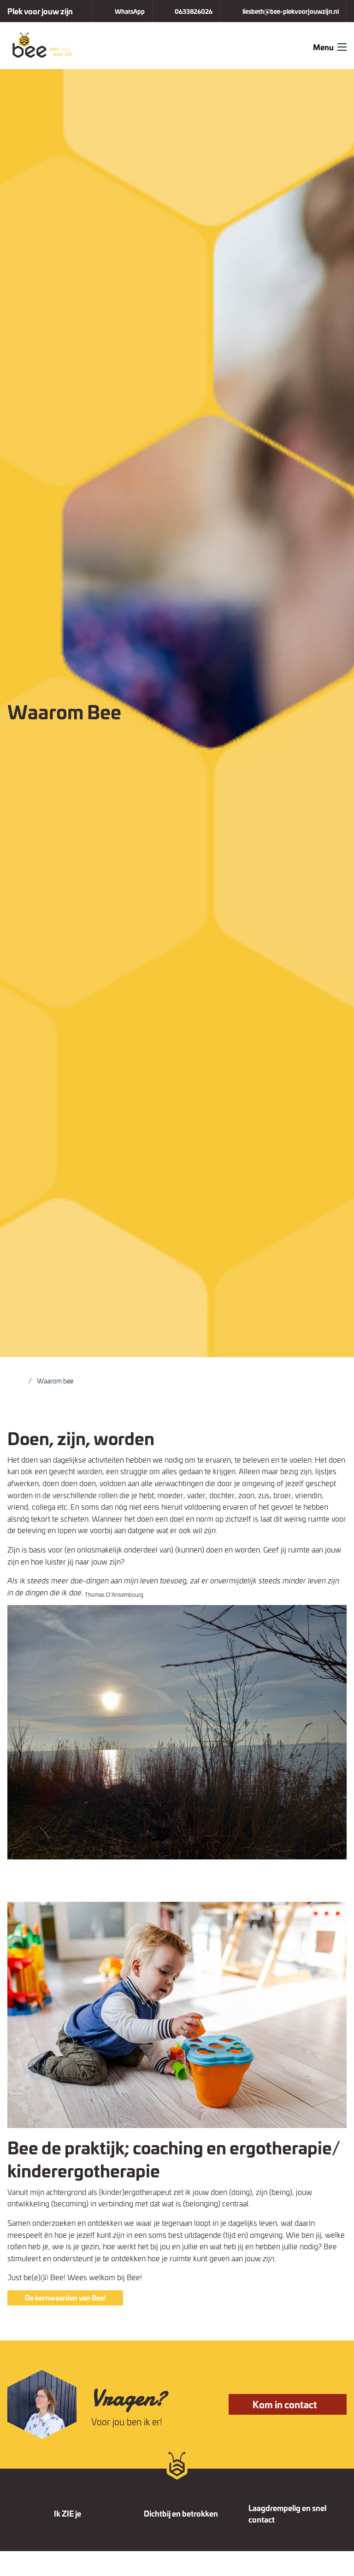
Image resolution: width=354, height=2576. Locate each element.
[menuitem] (122, 11)
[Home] (19, 1380)
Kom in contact (286, 2404)
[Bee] (46, 44)
